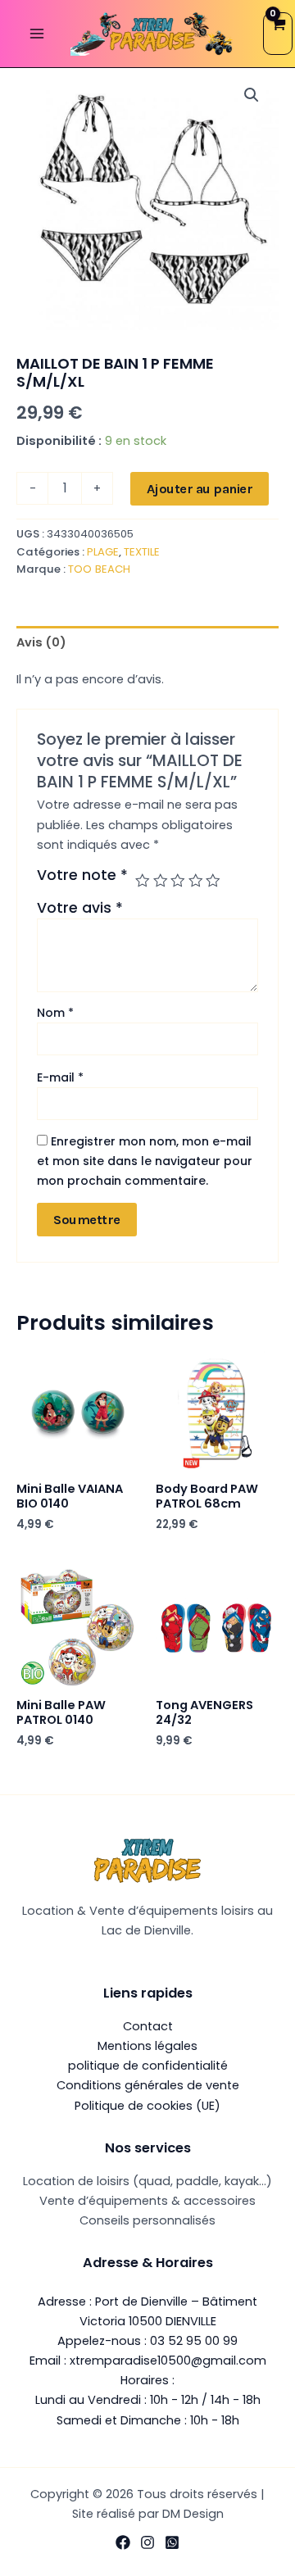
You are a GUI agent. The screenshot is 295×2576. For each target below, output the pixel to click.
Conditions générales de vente (148, 2085)
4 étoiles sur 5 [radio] (196, 881)
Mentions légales (147, 2046)
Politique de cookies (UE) (147, 2106)
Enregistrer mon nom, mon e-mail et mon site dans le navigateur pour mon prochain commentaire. (145, 1161)
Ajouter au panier (200, 489)
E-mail (60, 1077)
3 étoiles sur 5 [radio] (178, 881)
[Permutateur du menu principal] (37, 34)
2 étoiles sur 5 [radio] (161, 881)
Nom (55, 1013)
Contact (148, 2026)
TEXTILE (142, 552)
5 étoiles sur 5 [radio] (213, 881)
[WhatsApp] (172, 2542)
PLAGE (103, 552)
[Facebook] (123, 2542)
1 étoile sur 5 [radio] (143, 881)
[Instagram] (147, 2542)
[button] (252, 95)
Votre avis (80, 908)
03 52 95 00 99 (194, 2341)
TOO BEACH (99, 569)
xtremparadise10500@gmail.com (168, 2361)
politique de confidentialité (148, 2066)
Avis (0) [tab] (41, 642)
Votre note (82, 876)
